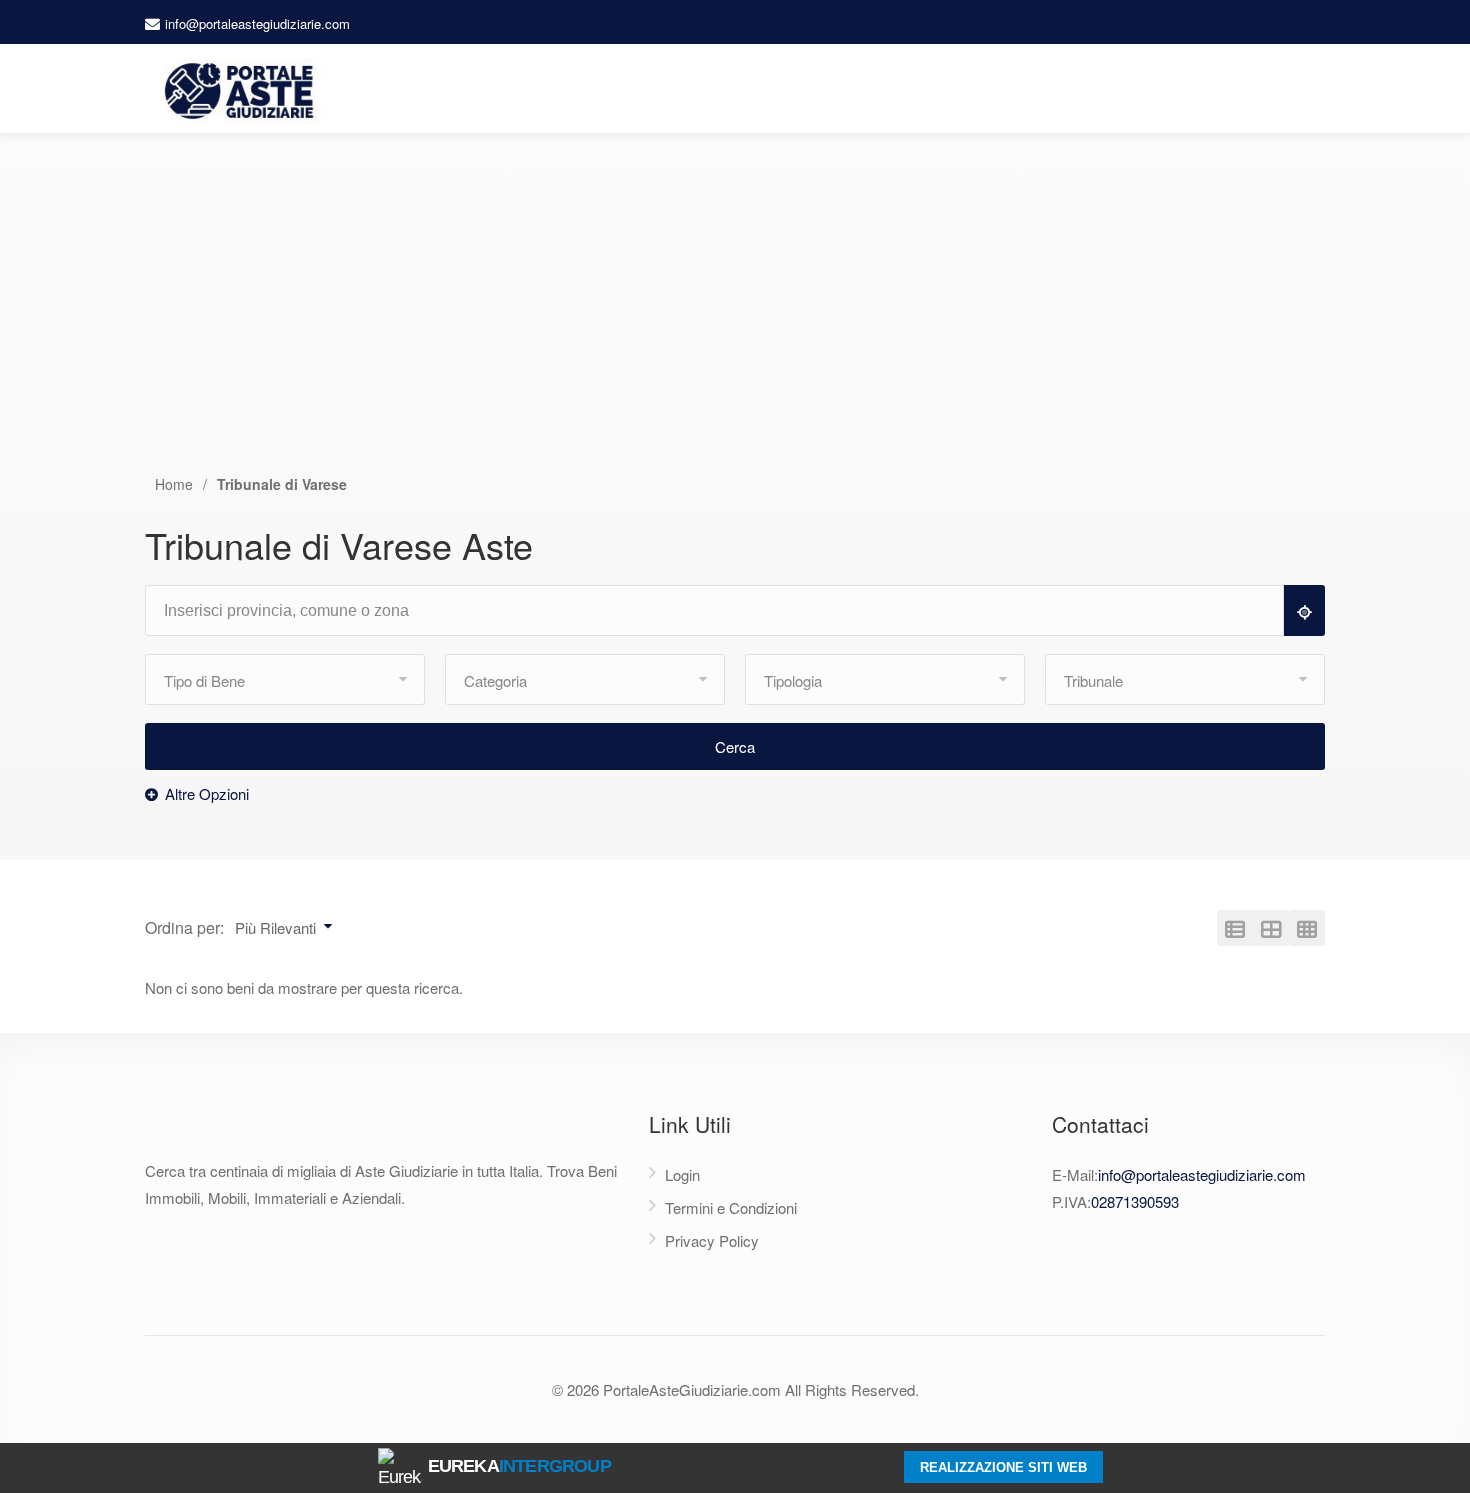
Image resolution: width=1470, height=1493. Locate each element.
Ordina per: (184, 927)
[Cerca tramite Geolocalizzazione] (1304, 610)
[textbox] (723, 611)
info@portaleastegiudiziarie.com (257, 23)
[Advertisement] (735, 323)
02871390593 (1135, 1201)
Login (682, 1174)
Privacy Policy (712, 1240)
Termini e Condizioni (731, 1207)
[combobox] (723, 611)
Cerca (735, 746)
